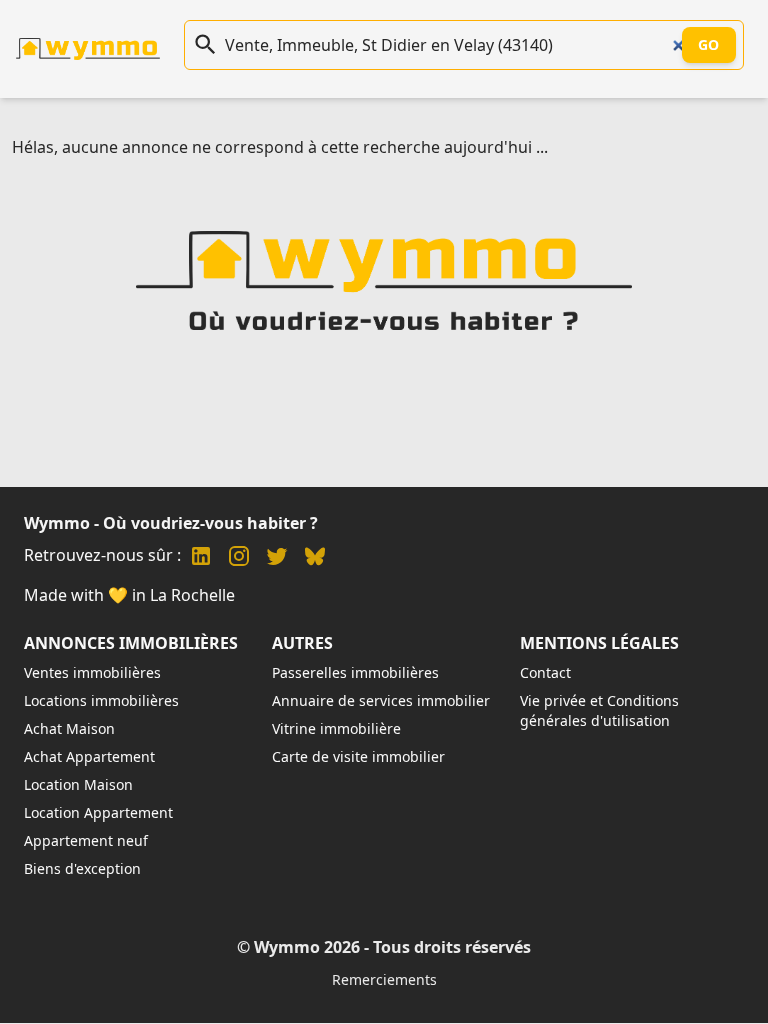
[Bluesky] (315, 558)
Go (709, 44)
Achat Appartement (89, 756)
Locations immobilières (101, 700)
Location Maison (78, 784)
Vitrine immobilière (336, 728)
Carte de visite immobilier (358, 756)
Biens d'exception (82, 868)
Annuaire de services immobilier (381, 700)
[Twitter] (277, 558)
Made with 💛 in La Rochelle (129, 595)
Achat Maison (69, 728)
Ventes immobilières (92, 672)
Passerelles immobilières (355, 672)
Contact (545, 672)
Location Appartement (98, 812)
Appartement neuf (86, 840)
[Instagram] (239, 558)
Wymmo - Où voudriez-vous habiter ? (171, 523)
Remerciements (384, 979)
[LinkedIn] (201, 558)
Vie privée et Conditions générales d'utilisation (599, 710)
